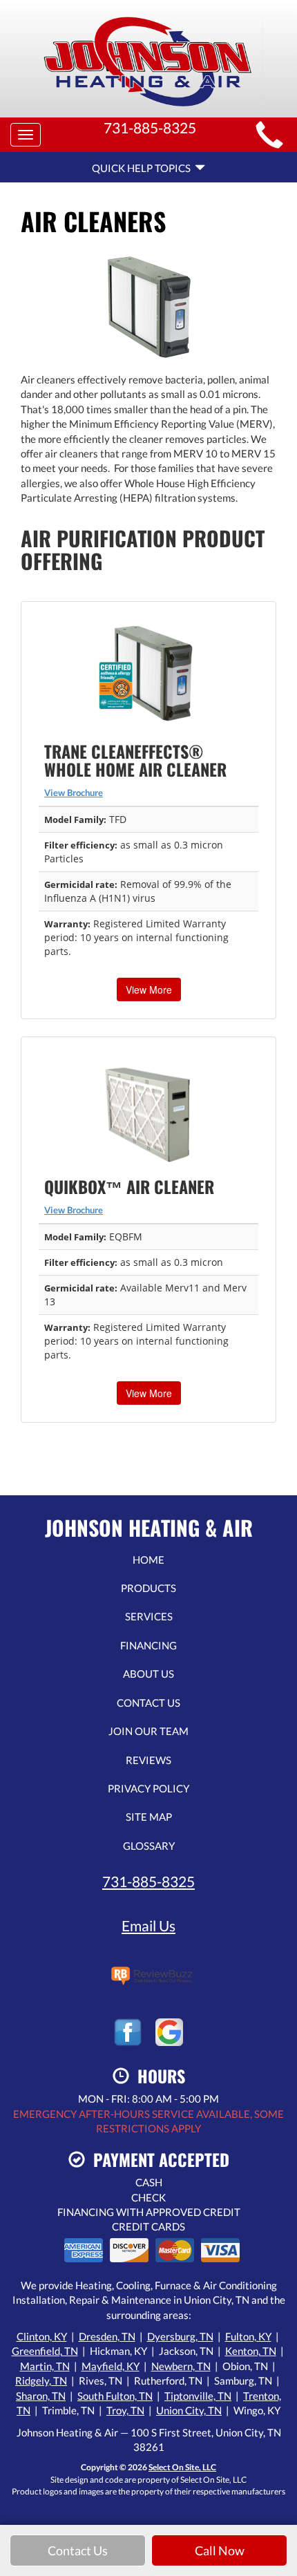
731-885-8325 (148, 1881)
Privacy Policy (148, 1788)
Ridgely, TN (41, 2380)
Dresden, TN (107, 2336)
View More (149, 989)
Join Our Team (148, 1731)
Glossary (149, 1846)
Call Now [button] (220, 2550)
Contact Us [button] (78, 2550)
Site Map (149, 1817)
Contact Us (148, 1703)
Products (148, 1588)
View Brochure (74, 793)
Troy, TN (125, 2410)
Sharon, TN (41, 2396)
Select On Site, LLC (182, 2467)
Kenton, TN (251, 2351)
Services (149, 1616)
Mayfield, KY (111, 2366)
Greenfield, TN (45, 2351)
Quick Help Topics (143, 168)
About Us (148, 1674)
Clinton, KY (42, 2336)
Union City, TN (189, 2410)
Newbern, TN (181, 2366)
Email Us (148, 1925)
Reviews (148, 1760)
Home (148, 1560)
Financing (148, 1645)
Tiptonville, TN (198, 2396)
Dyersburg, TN (180, 2336)
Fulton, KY (248, 2336)
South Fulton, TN (115, 2396)
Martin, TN (45, 2366)
